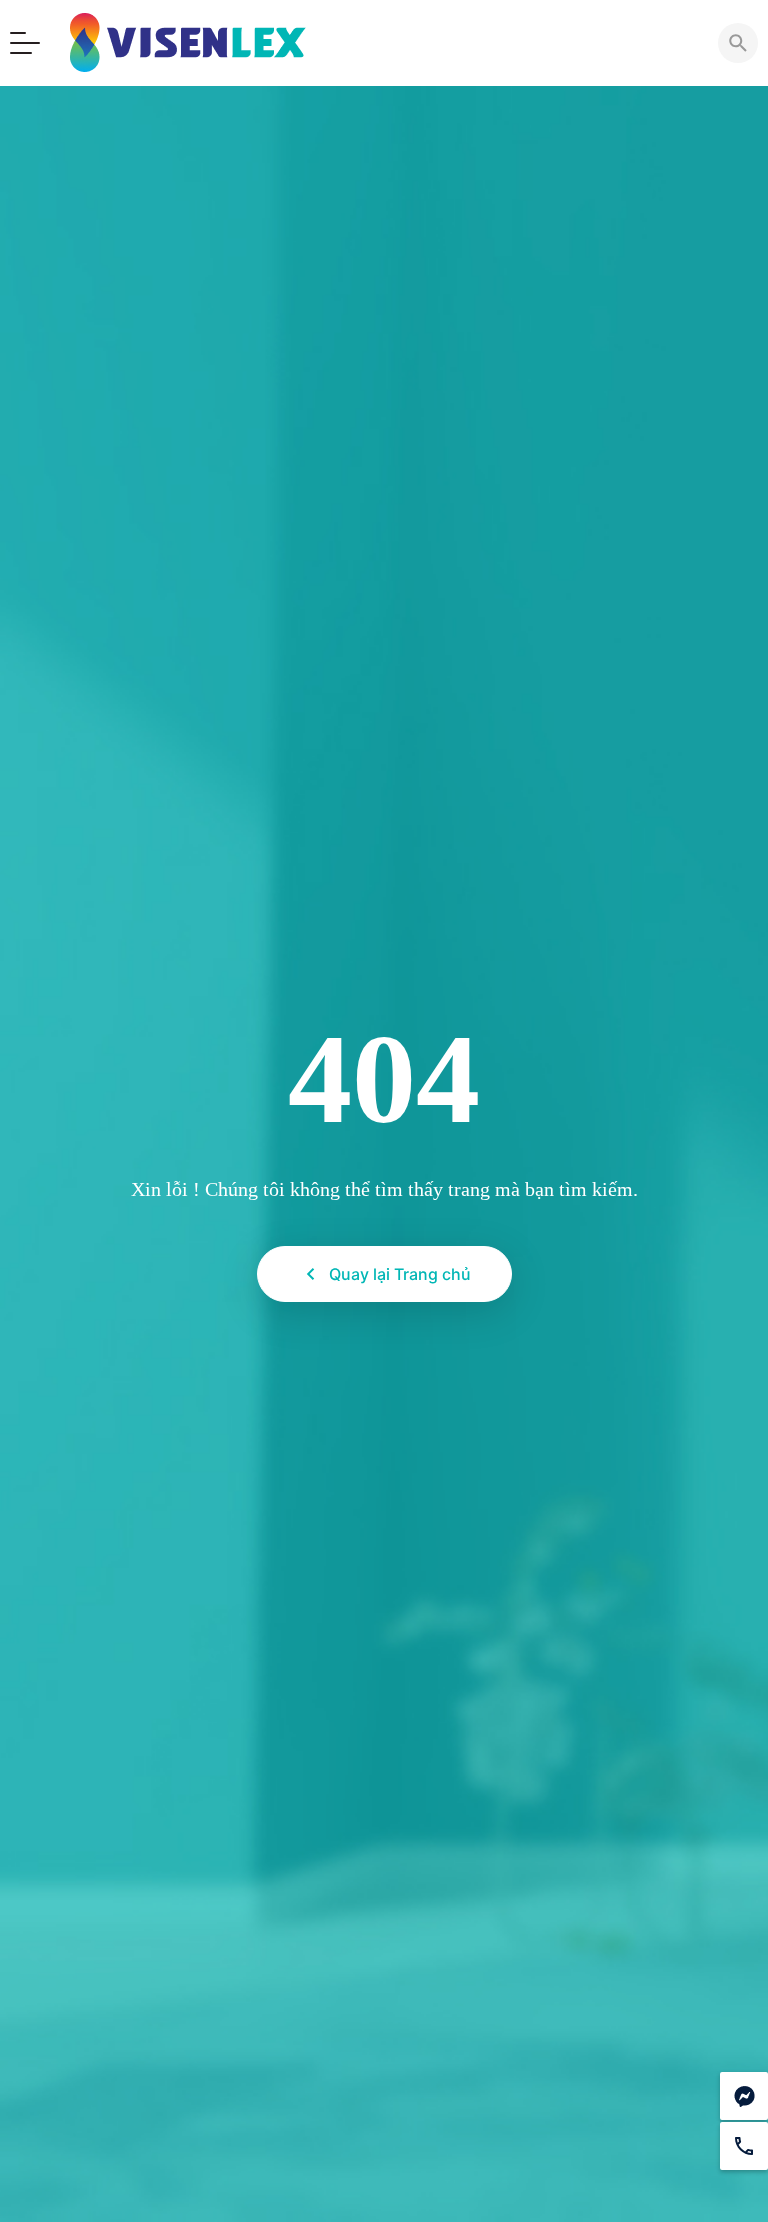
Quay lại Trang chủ (400, 1274)
